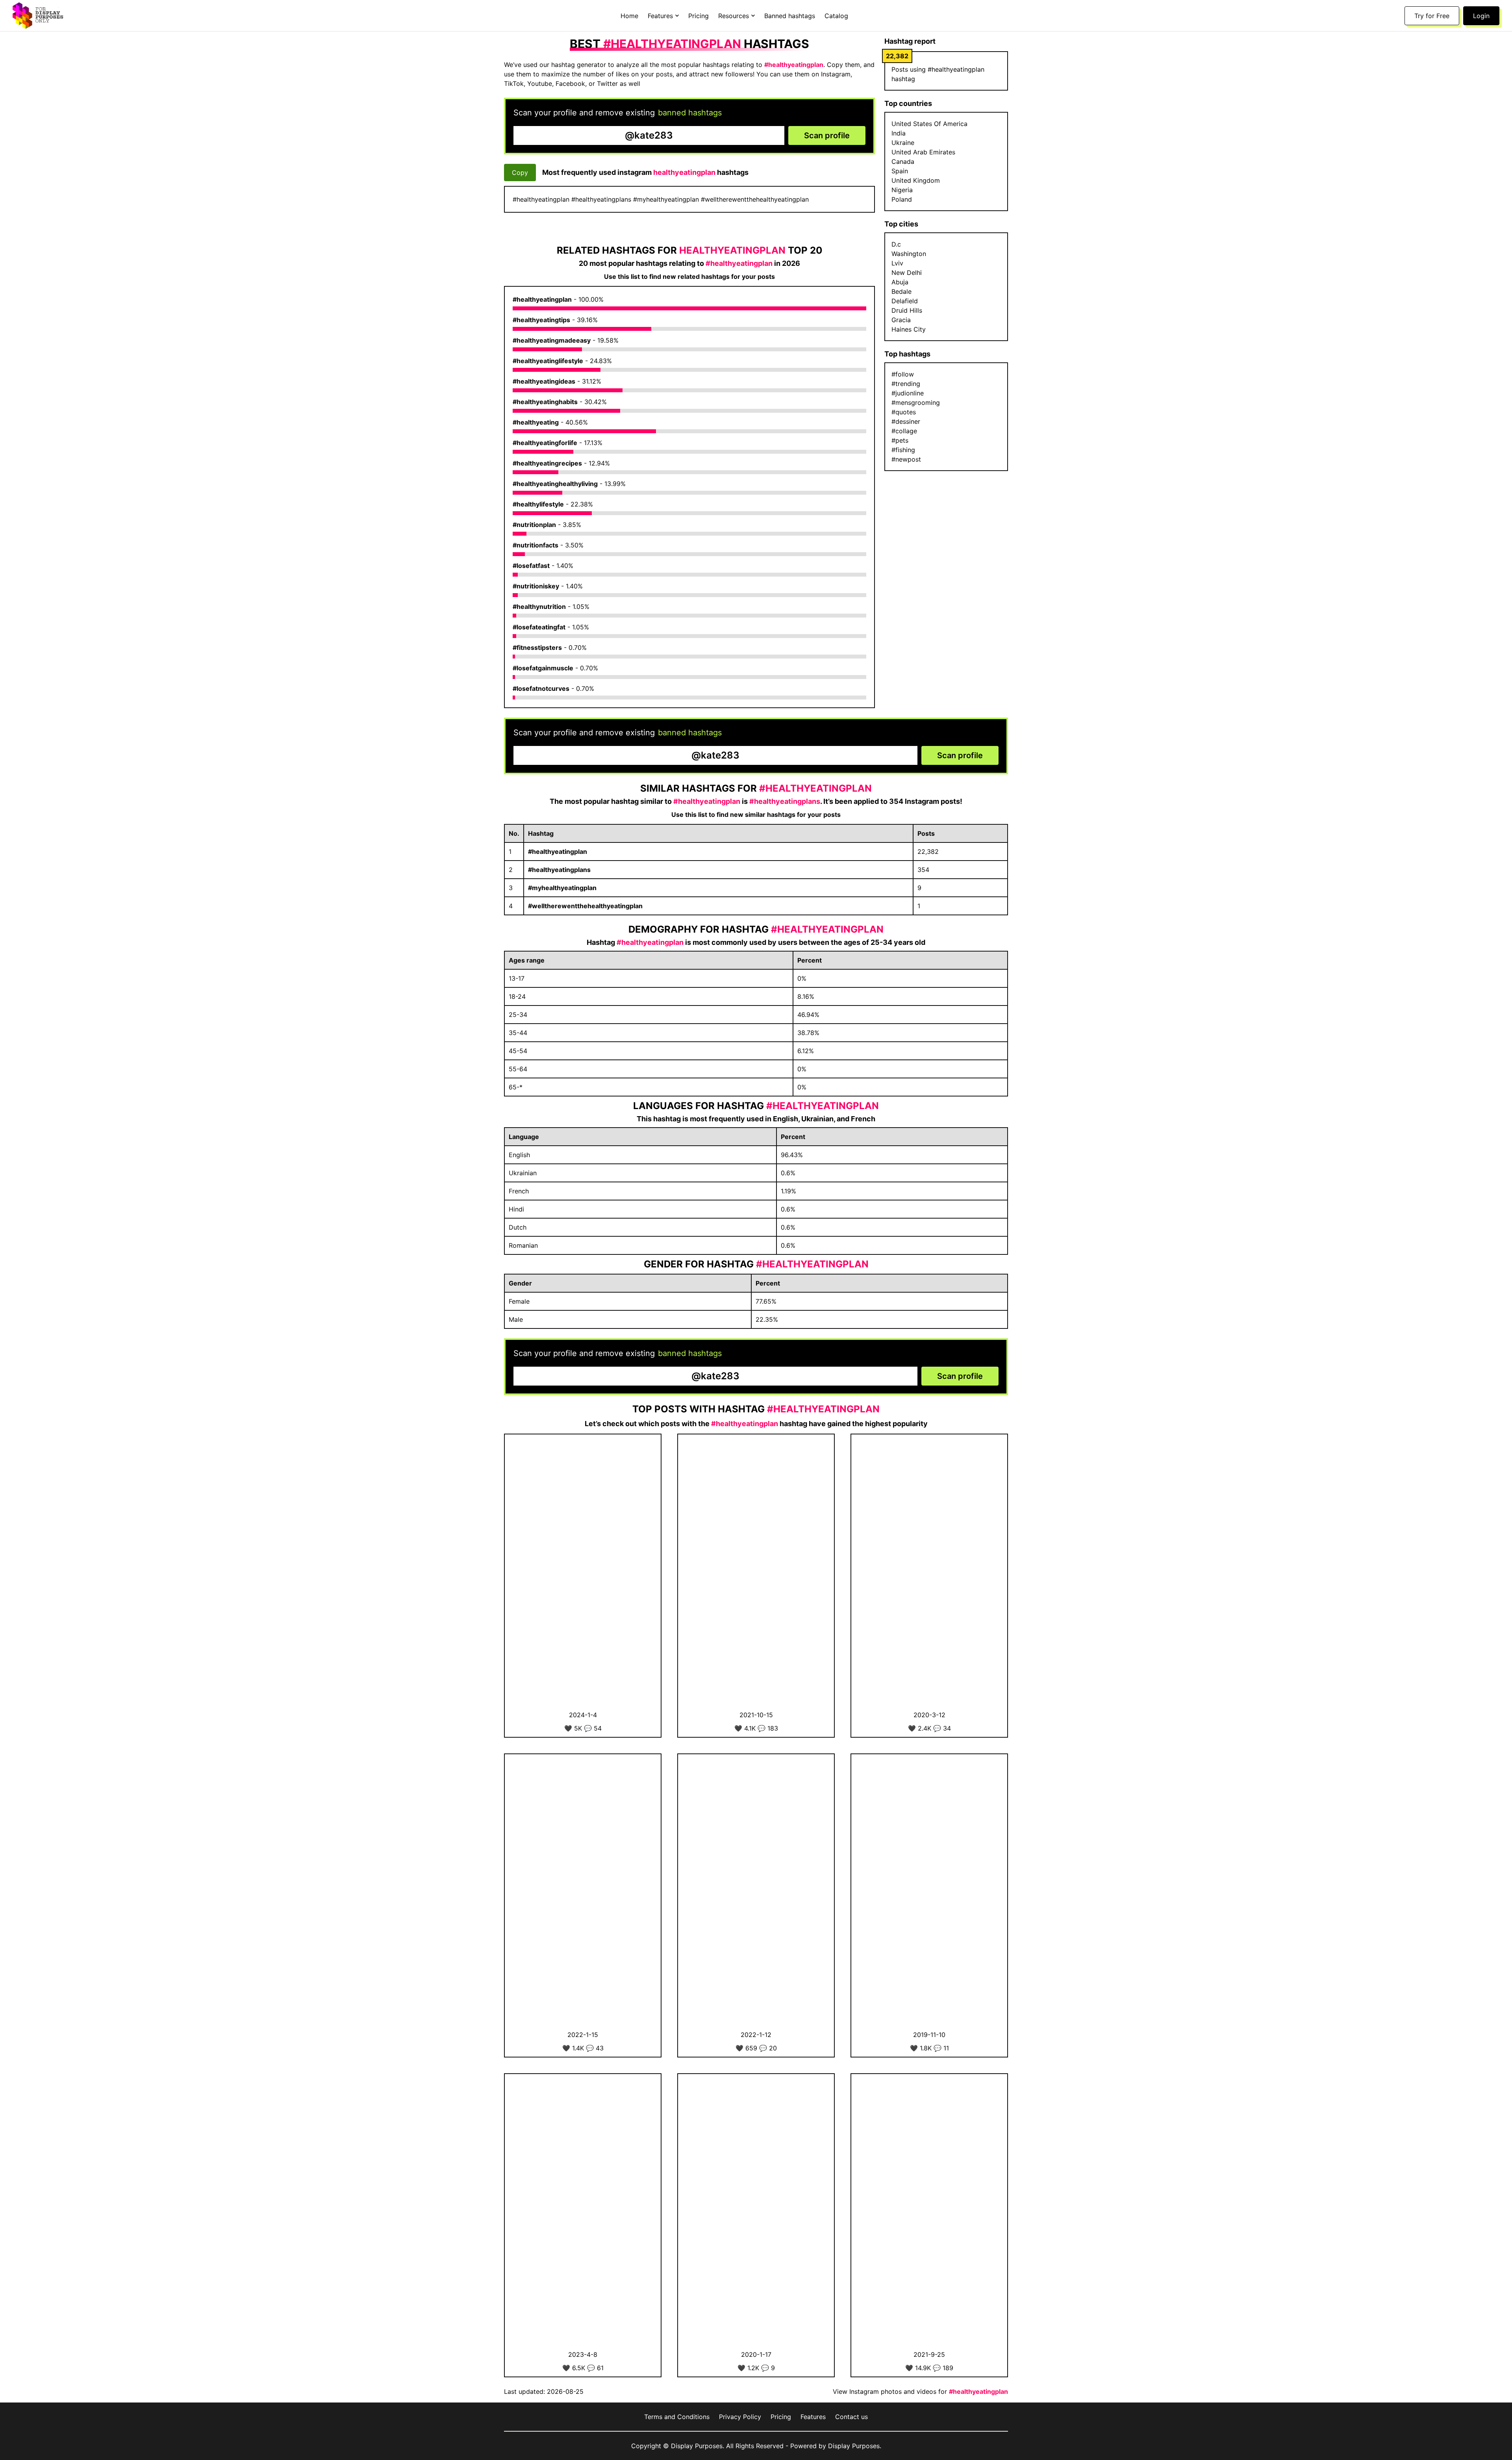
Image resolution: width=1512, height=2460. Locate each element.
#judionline (908, 393)
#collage (904, 431)
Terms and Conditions (677, 2417)
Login (1481, 16)
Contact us (851, 2417)
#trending (906, 384)
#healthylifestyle (538, 504)
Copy (520, 173)
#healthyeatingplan (542, 299)
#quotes (904, 412)
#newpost (906, 459)
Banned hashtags (790, 16)
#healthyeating (536, 422)
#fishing (903, 450)
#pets (900, 440)
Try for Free (1432, 16)
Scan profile (827, 135)
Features (813, 2417)
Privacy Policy (740, 2417)
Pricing (699, 16)
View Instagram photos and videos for (920, 2391)
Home (629, 16)
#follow (903, 374)
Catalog (836, 16)
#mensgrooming (916, 403)
